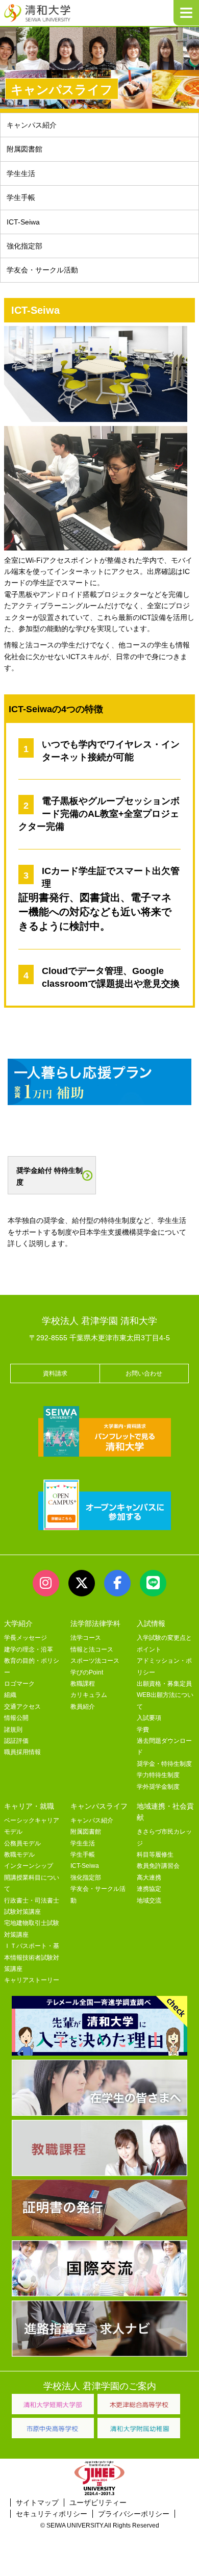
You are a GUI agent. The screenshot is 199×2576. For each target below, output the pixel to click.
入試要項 (149, 1718)
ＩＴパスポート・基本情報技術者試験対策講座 (32, 1957)
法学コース (86, 1638)
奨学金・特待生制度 (164, 1764)
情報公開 (16, 1718)
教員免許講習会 (158, 1866)
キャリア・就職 (29, 1806)
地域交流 (149, 1900)
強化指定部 (24, 246)
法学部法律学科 (95, 1623)
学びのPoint (87, 1672)
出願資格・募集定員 (164, 1684)
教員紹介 (83, 1707)
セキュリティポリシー (52, 2514)
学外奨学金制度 (158, 1787)
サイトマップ (37, 2503)
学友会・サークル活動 (42, 270)
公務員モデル (22, 1843)
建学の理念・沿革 (29, 1649)
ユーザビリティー (98, 2503)
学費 (143, 1730)
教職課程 (83, 1684)
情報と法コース (92, 1649)
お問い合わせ (144, 1373)
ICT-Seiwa (23, 222)
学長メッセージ (26, 1638)
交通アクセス (22, 1707)
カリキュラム (89, 1695)
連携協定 (149, 1889)
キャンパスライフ (99, 1806)
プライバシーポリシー (134, 2514)
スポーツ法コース (95, 1661)
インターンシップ (29, 1866)
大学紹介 (18, 1623)
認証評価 (16, 1741)
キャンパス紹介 (32, 125)
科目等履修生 (155, 1855)
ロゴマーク (19, 1684)
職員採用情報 (22, 1752)
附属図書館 (24, 149)
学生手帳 (21, 197)
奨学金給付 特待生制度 (49, 1176)
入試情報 (151, 1623)
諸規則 (13, 1730)
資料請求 (55, 1373)
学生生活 (21, 173)
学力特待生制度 (158, 1775)
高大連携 (149, 1878)
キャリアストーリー (32, 1980)
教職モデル (19, 1855)
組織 (10, 1695)
